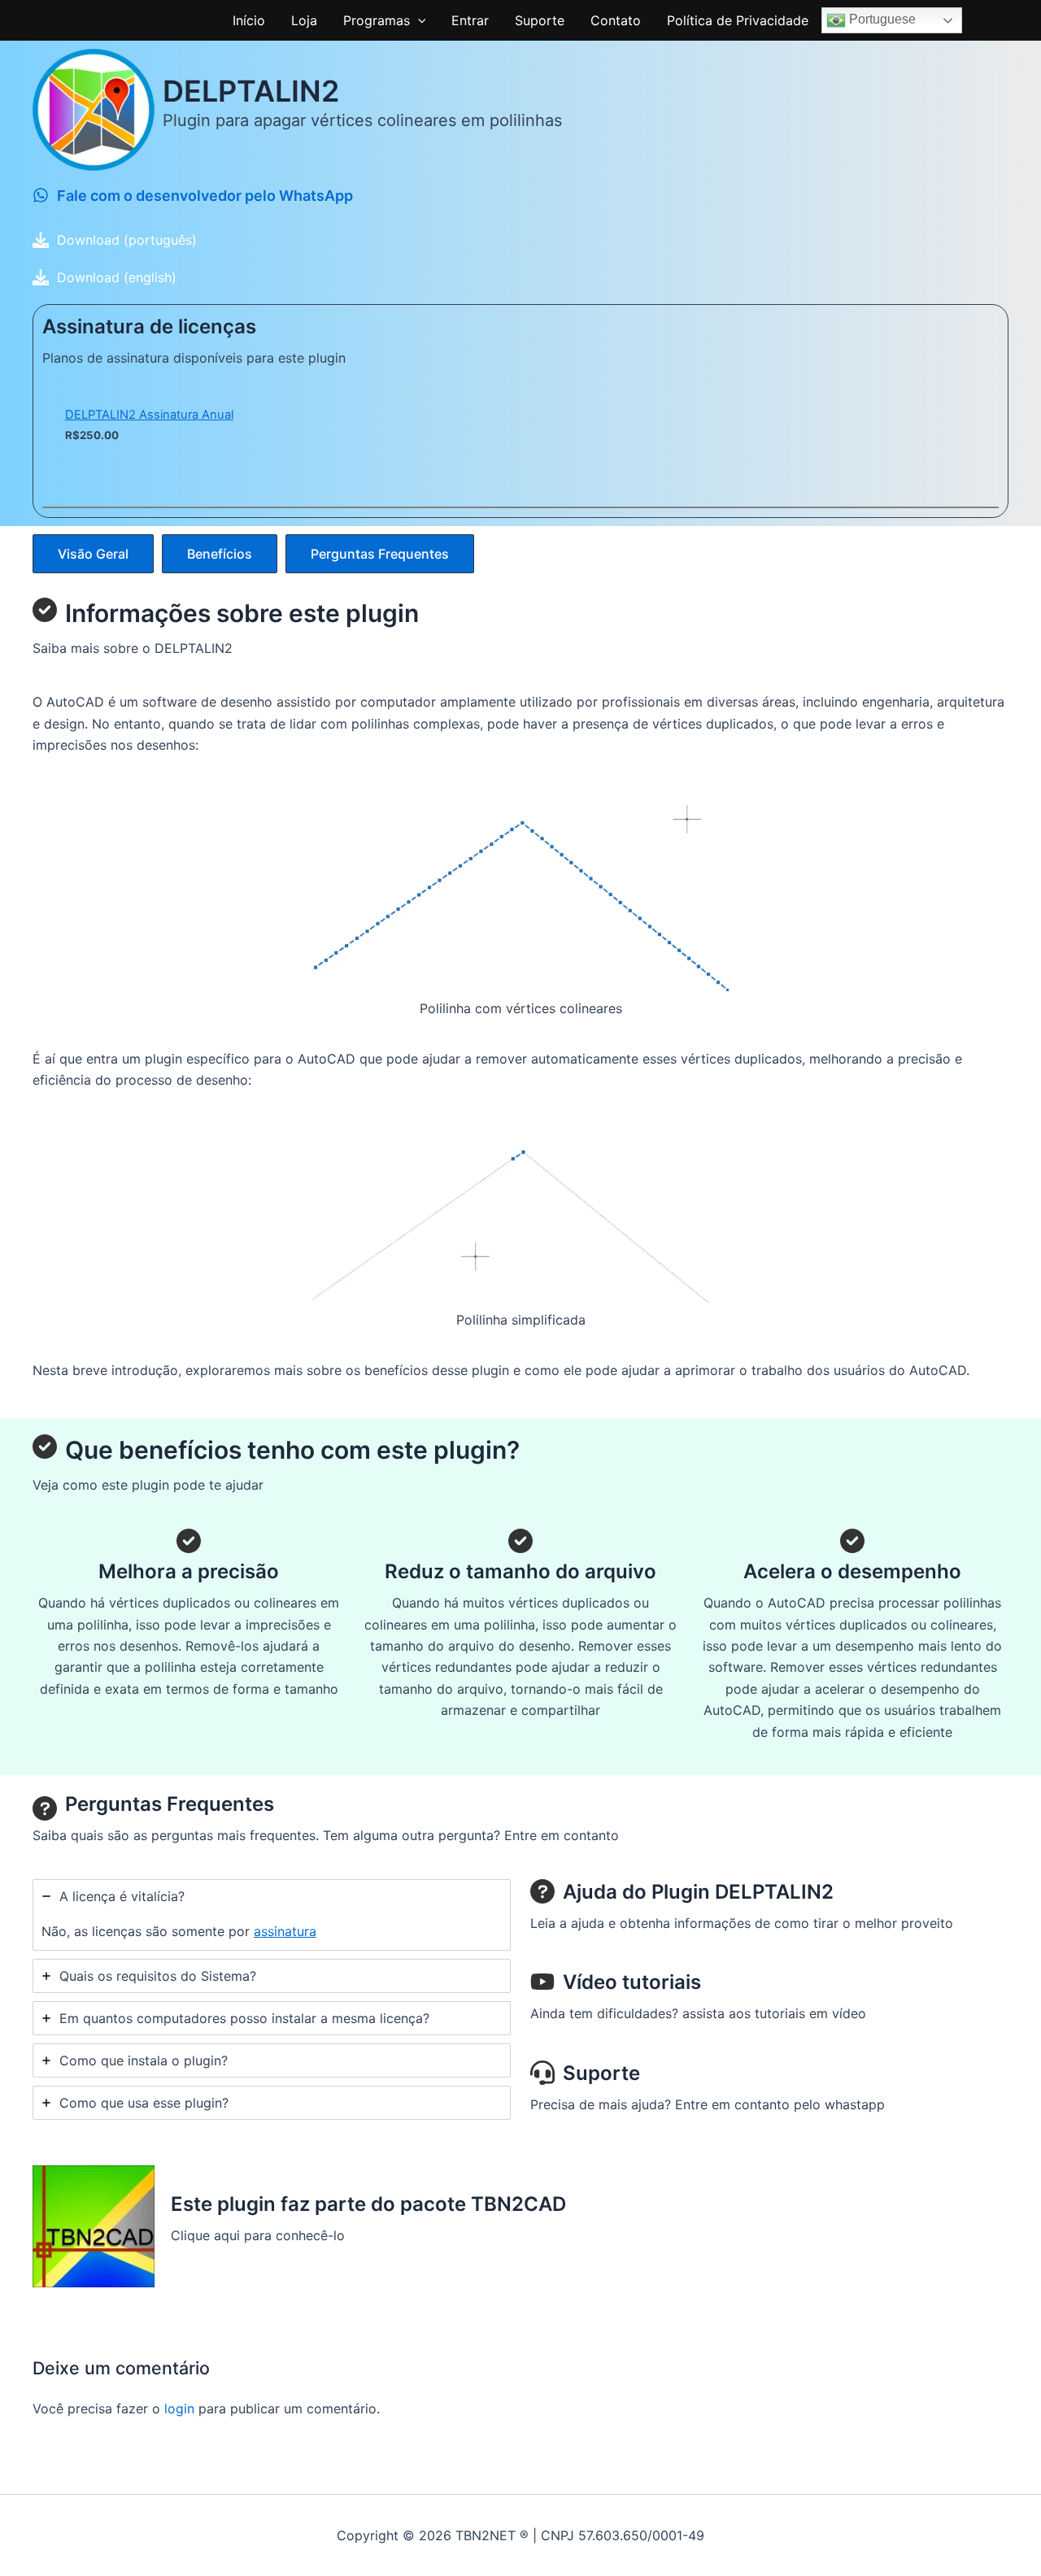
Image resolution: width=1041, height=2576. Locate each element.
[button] (418, 20)
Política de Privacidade (738, 20)
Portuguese (881, 19)
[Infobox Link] (520, 200)
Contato (616, 20)
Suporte (540, 20)
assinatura (285, 1931)
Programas (377, 20)
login (179, 2408)
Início (249, 20)
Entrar (470, 20)
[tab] (272, 1915)
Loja (304, 20)
